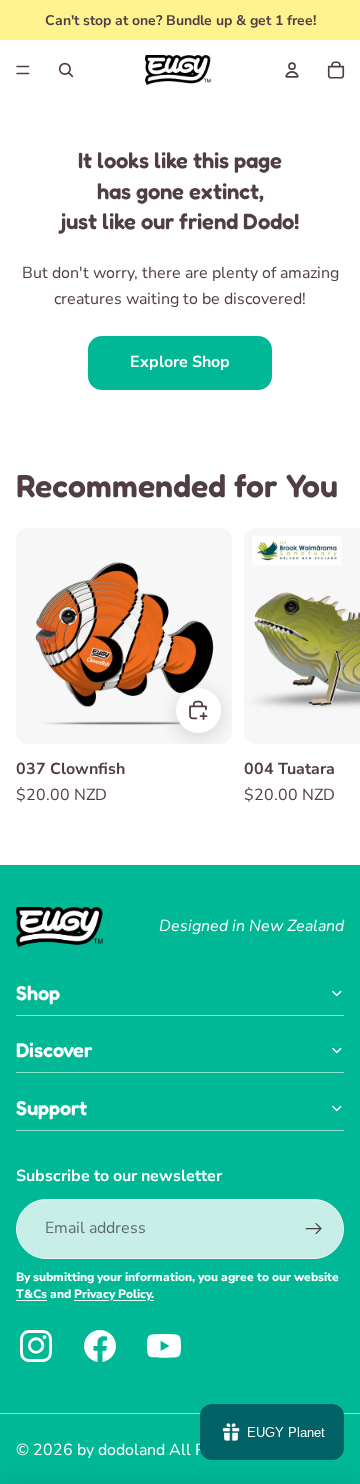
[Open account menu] (292, 70)
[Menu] (23, 70)
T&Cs (31, 1294)
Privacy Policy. (114, 1294)
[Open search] (66, 70)
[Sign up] (314, 1229)
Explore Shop (180, 362)
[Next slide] (326, 668)
